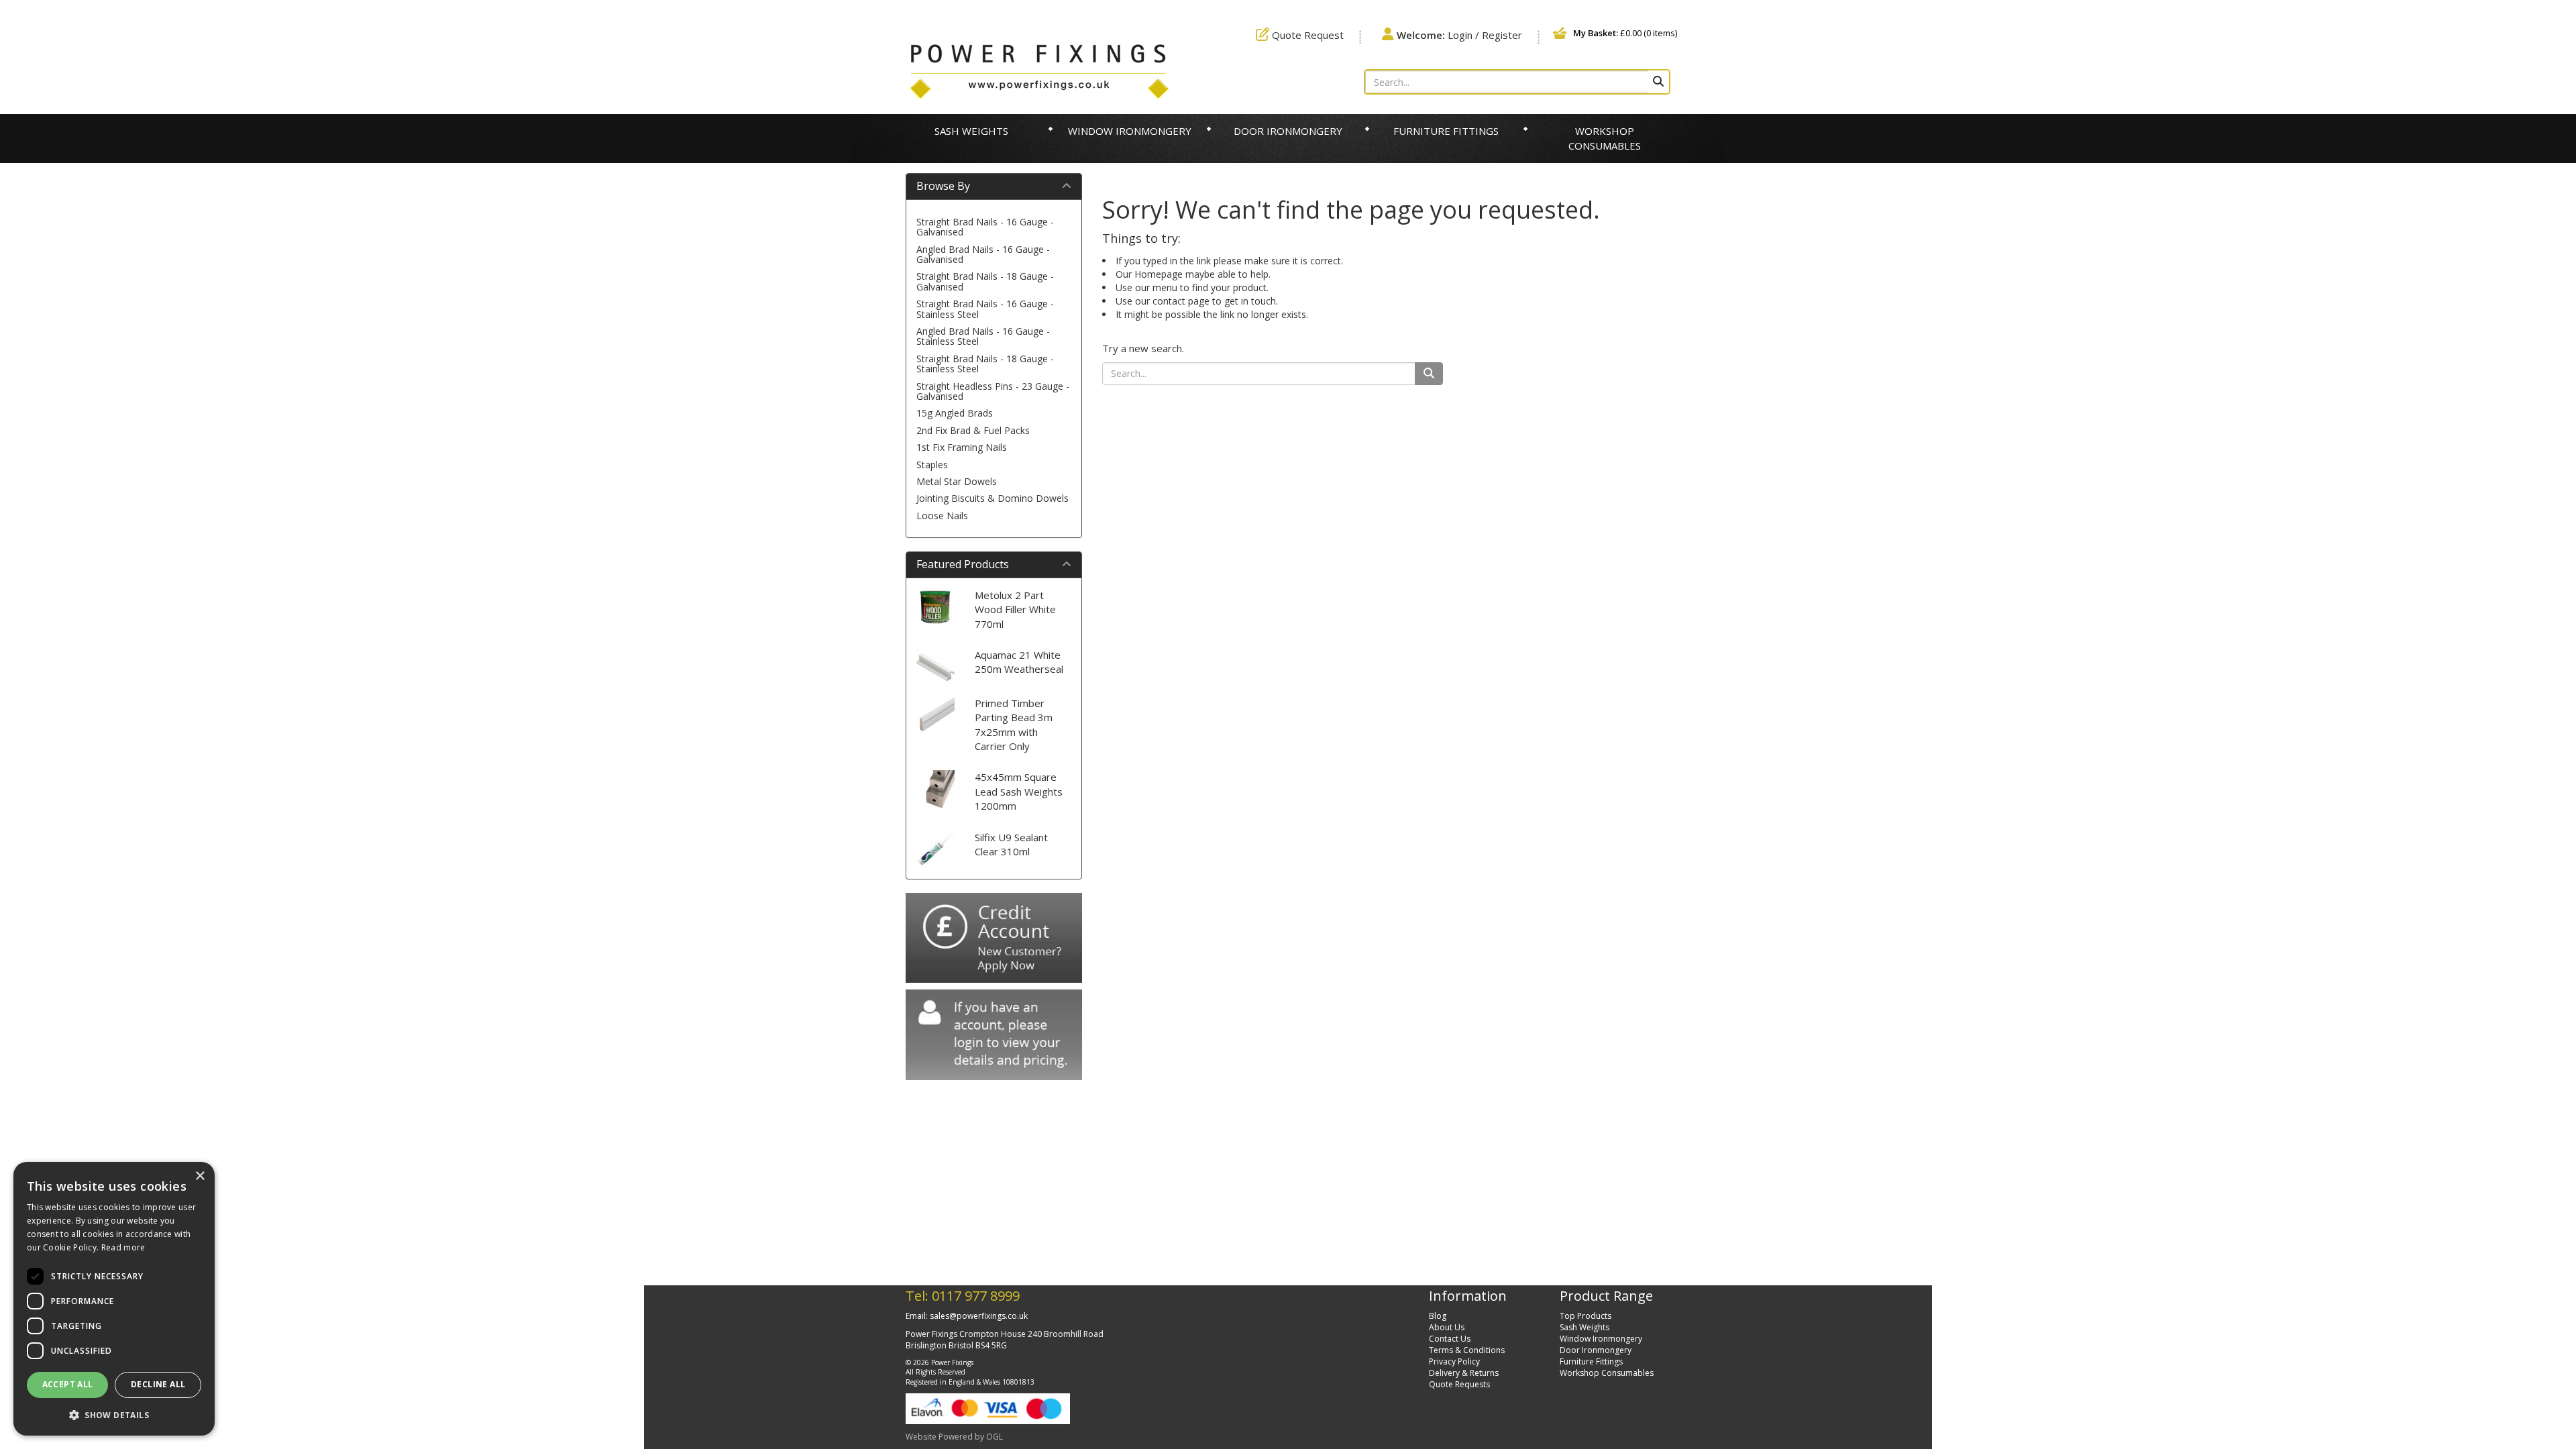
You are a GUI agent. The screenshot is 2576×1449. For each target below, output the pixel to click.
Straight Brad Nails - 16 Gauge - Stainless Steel (985, 309)
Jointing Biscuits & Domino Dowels (992, 498)
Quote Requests (1459, 1384)
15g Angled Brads (955, 413)
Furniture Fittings (1446, 131)
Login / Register (1459, 35)
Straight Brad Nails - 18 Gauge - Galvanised (985, 281)
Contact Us (1450, 1339)
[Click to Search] (1658, 82)
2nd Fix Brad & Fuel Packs (973, 430)
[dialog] (114, 1299)
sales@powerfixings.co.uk (979, 1316)
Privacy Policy (1454, 1361)
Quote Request (1306, 35)
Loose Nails (942, 516)
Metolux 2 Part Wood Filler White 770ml (1015, 609)
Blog (1438, 1316)
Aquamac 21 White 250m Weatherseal (1019, 662)
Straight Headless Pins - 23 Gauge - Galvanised (993, 391)
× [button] (200, 1176)
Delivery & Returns (1464, 1373)
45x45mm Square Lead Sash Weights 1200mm (1019, 791)
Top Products (1586, 1316)
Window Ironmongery (1130, 131)
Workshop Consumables (1605, 138)
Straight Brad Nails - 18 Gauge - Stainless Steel (985, 364)
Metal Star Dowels (957, 481)
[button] (114, 1414)
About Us (1447, 1327)
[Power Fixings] (1039, 70)
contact (1169, 301)
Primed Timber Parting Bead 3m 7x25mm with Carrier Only (1014, 724)
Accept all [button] (68, 1384)
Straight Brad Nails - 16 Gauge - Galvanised (985, 227)
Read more (123, 1247)
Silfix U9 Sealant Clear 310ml (1011, 844)
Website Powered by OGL (954, 1437)
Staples (932, 465)
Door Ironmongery (1288, 131)
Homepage (1159, 274)
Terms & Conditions (1467, 1350)
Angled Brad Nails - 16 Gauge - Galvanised (983, 254)
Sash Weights (971, 131)
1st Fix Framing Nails (962, 447)
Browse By (943, 186)
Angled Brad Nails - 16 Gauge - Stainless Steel (983, 336)
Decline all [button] (158, 1384)
